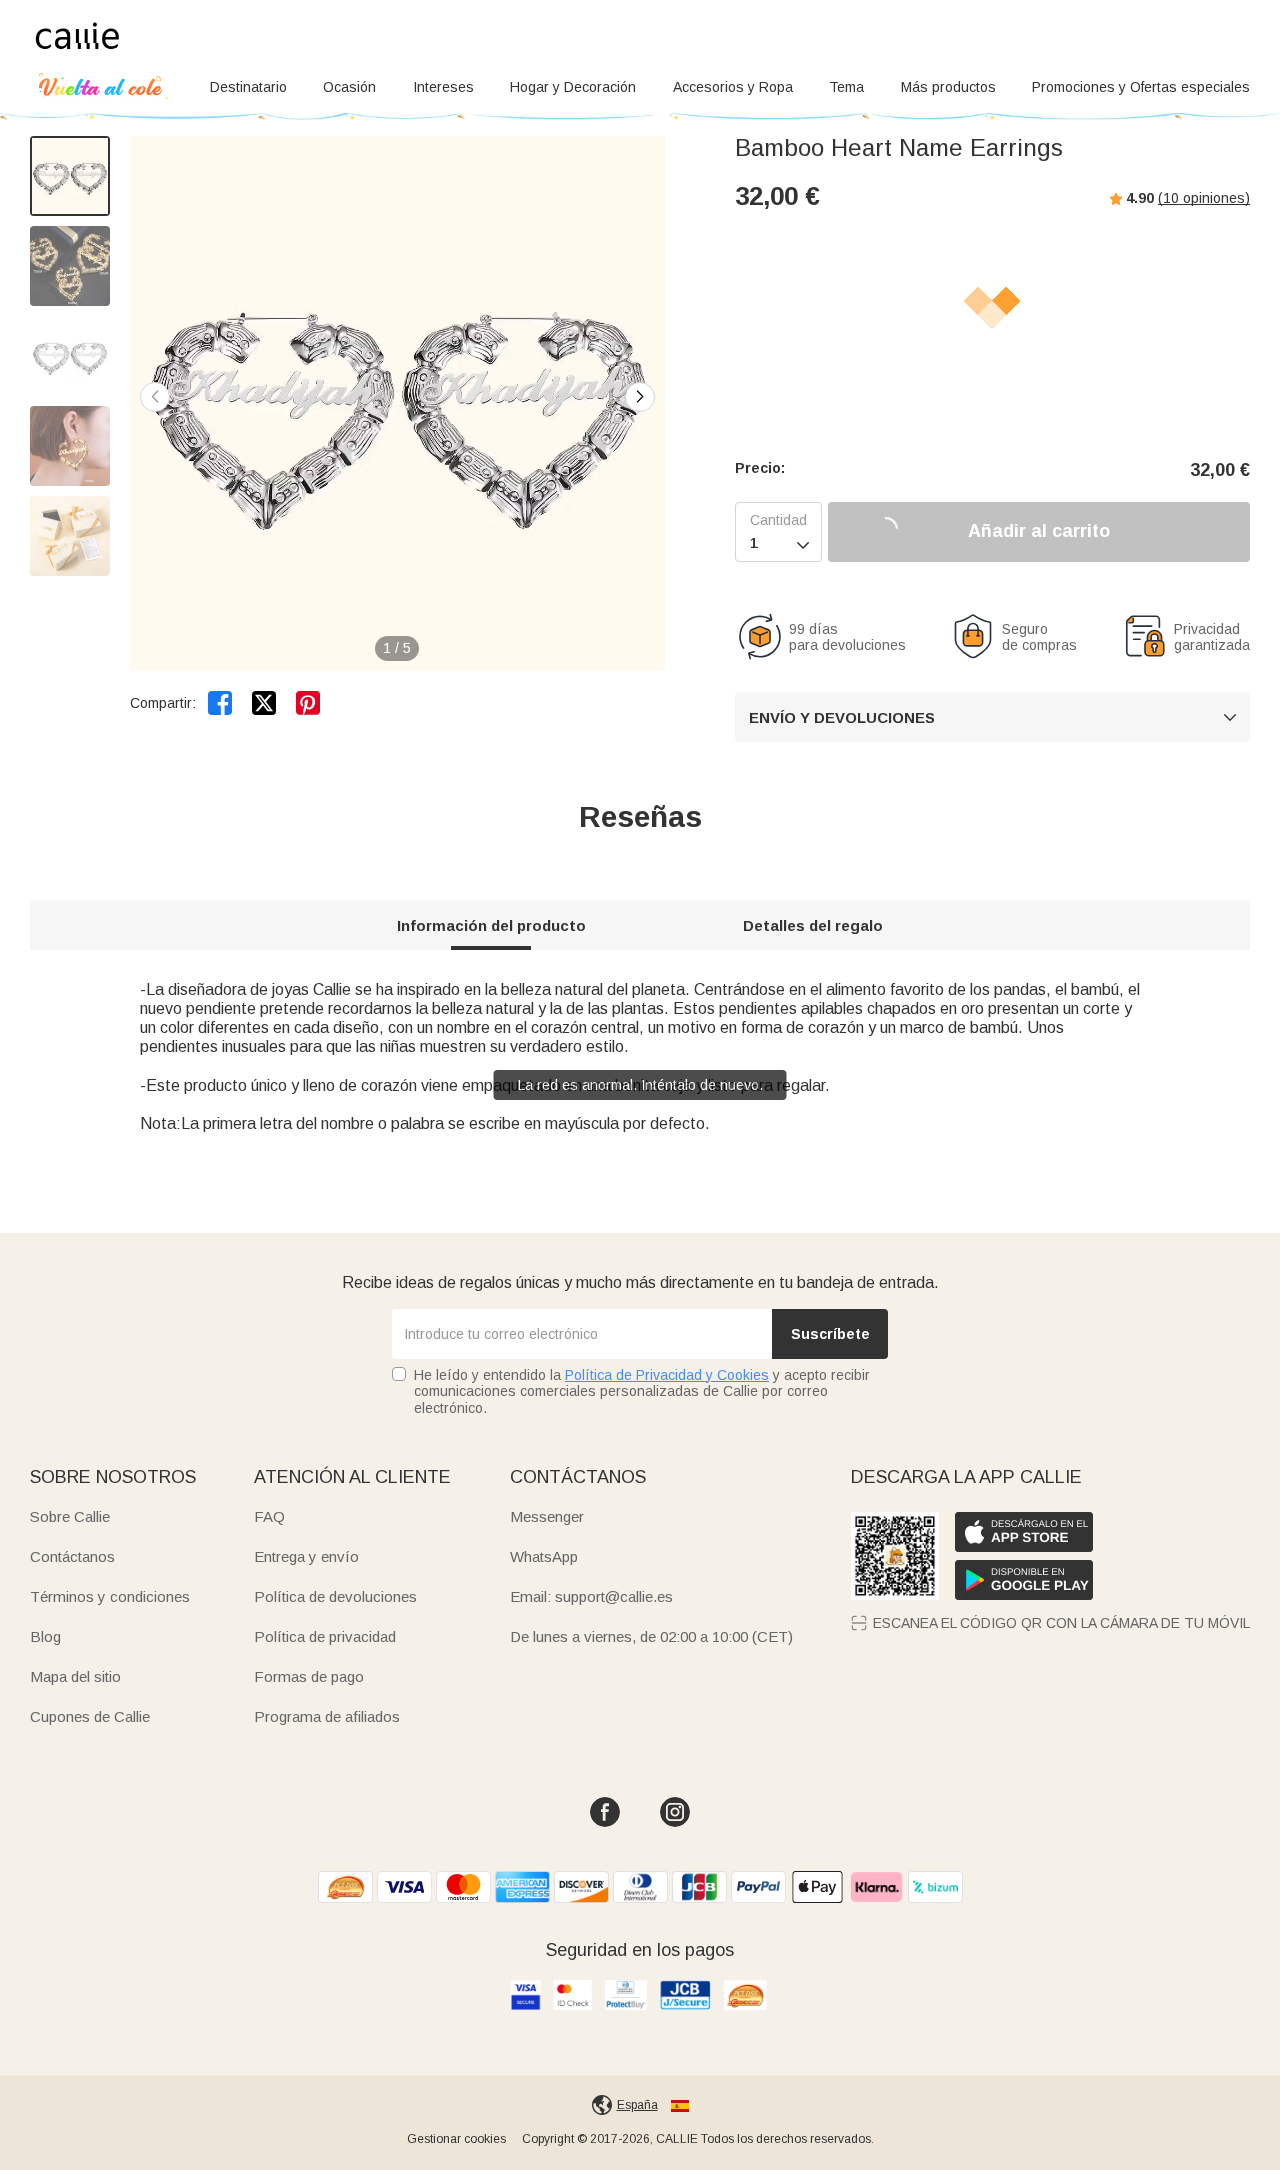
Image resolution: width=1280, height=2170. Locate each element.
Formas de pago (309, 1676)
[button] (640, 397)
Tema (846, 87)
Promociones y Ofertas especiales (1141, 87)
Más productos (948, 87)
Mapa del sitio (75, 1676)
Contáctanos (72, 1556)
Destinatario (248, 87)
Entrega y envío (306, 1556)
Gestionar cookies (456, 2139)
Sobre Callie (70, 1516)
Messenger (547, 1516)
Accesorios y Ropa (733, 87)
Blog (45, 1636)
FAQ (269, 1516)
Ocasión (349, 87)
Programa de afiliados (327, 1716)
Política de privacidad (325, 1636)
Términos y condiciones (110, 1596)
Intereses (443, 87)
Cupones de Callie (90, 1716)
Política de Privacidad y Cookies (667, 1375)
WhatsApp (544, 1556)
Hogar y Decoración (573, 87)
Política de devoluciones (335, 1596)
